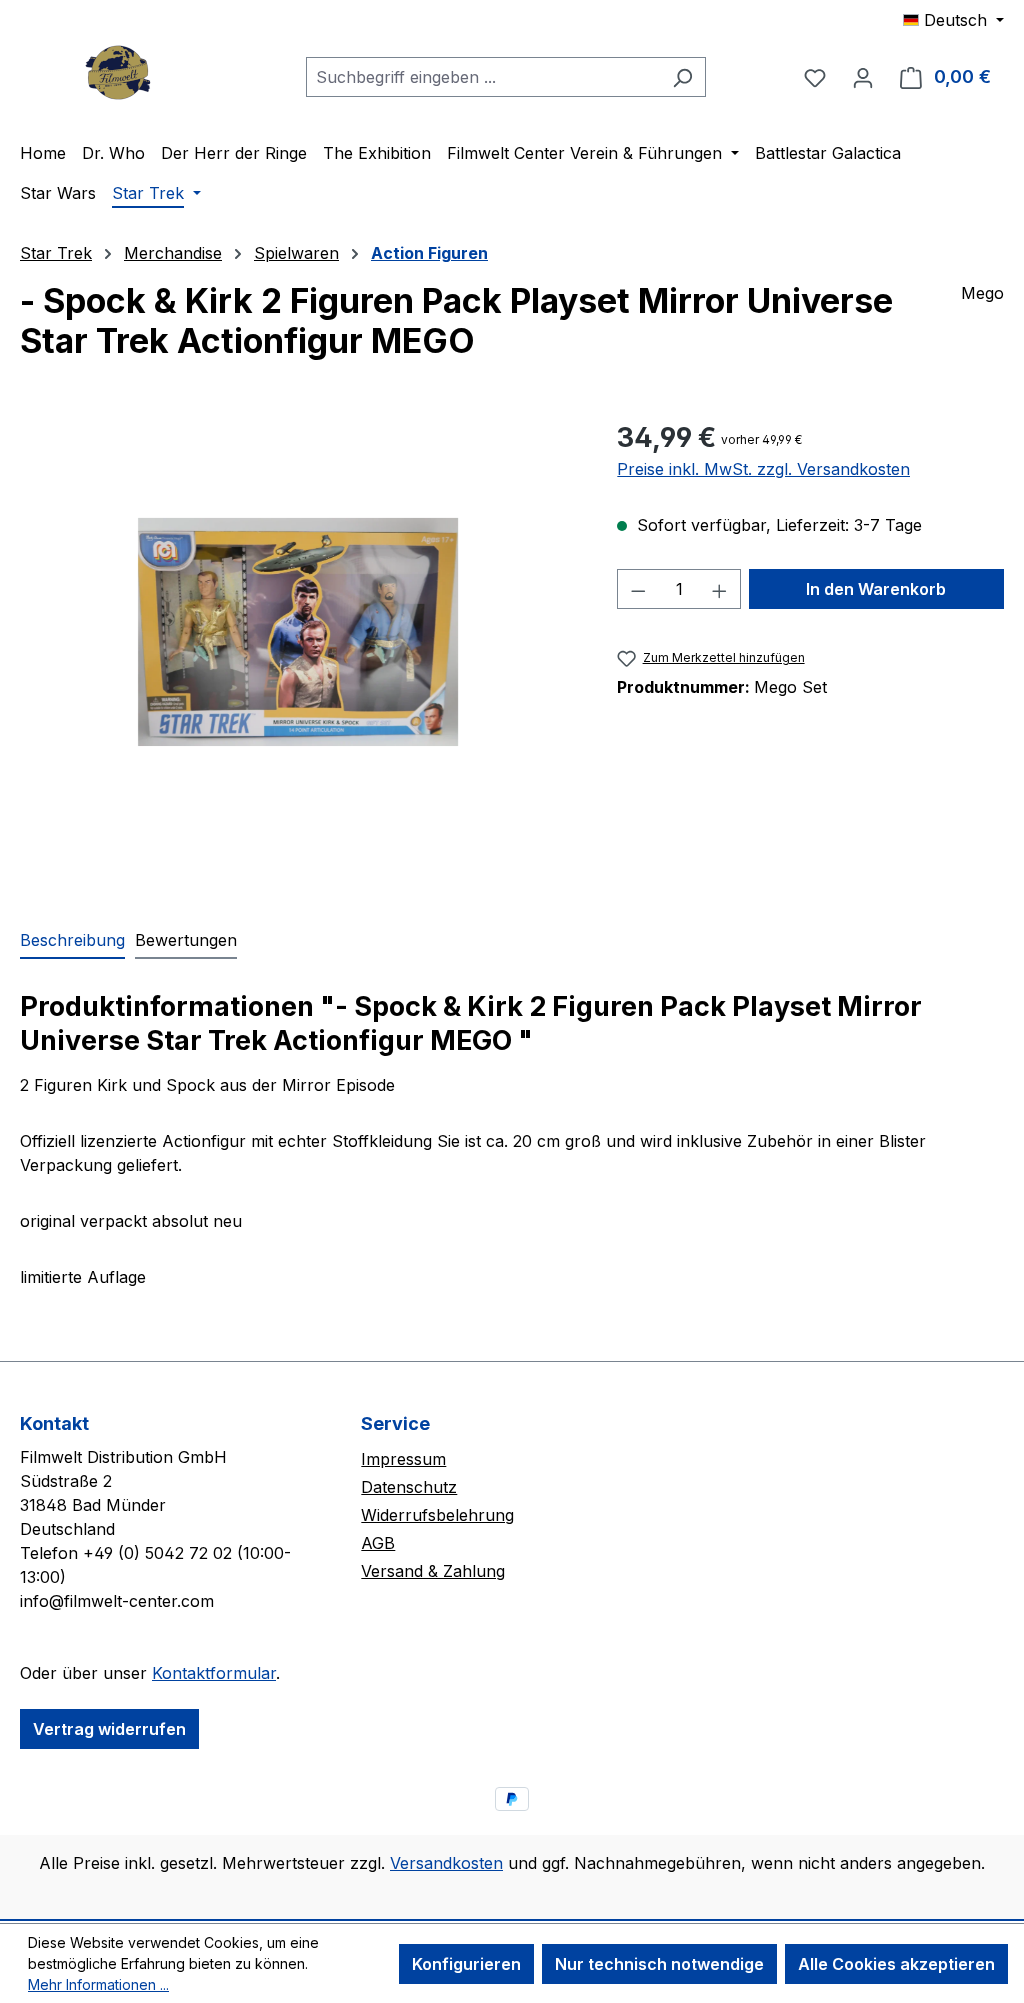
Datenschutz (409, 1487)
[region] (298, 632)
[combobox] (483, 77)
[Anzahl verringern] (638, 589)
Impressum (403, 1459)
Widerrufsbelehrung (437, 1515)
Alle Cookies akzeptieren (896, 1964)
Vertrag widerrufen (109, 1729)
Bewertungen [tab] (186, 940)
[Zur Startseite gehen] (120, 72)
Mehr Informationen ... (98, 1984)
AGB (378, 1543)
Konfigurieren (466, 1964)
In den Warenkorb (876, 589)
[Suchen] (682, 77)
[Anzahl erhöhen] (720, 589)
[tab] (72, 941)
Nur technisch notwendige (659, 1964)
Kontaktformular (214, 1673)
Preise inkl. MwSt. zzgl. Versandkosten (763, 469)
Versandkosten (446, 1863)
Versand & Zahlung (433, 1571)
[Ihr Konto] (863, 77)
